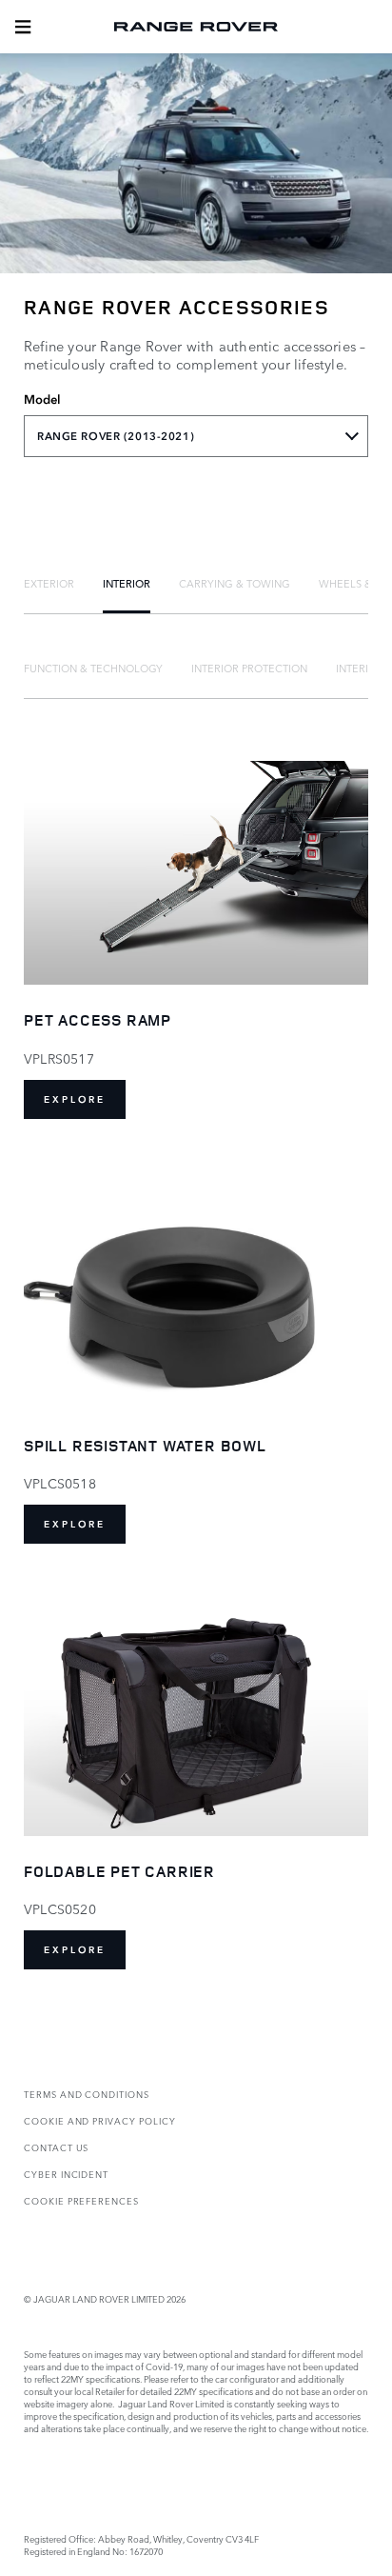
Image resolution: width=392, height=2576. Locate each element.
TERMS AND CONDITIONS (87, 2094)
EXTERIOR (49, 583)
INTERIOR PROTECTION (249, 668)
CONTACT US (56, 2147)
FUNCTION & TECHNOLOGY (93, 668)
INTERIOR (127, 583)
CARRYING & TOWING (235, 583)
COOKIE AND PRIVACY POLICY (100, 2120)
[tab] (49, 583)
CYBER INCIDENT (66, 2174)
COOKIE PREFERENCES (81, 2200)
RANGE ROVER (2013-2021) (116, 436)
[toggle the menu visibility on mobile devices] (23, 27)
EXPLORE (75, 1099)
